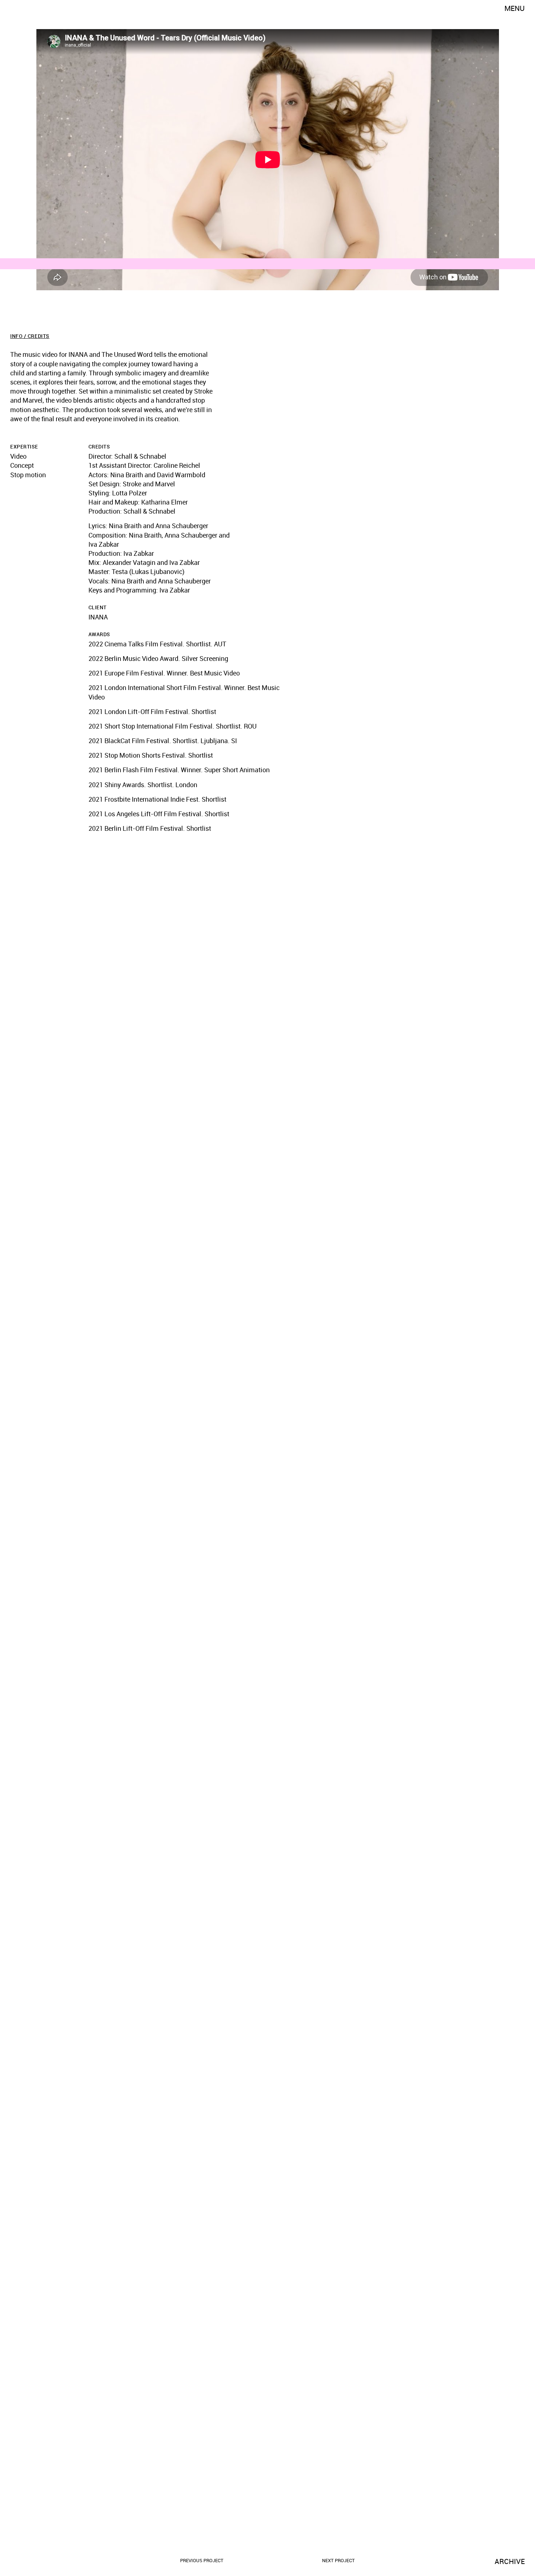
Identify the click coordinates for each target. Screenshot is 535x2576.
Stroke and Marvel (149, 484)
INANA (98, 617)
